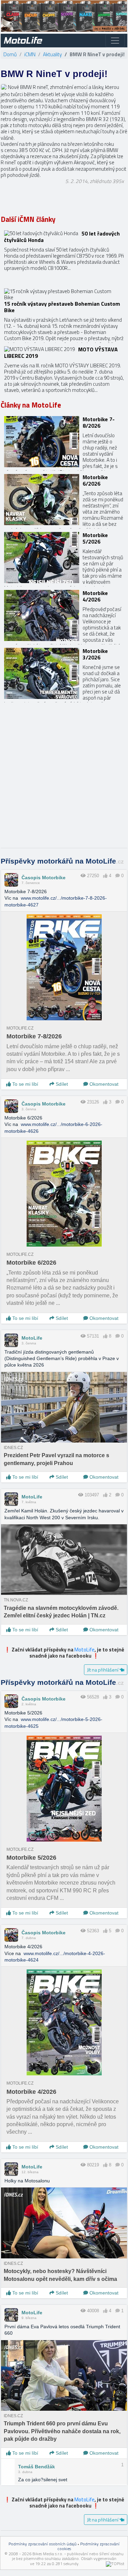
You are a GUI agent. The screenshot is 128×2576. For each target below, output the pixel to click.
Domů (10, 54)
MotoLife (32, 1338)
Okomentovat (103, 1084)
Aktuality (52, 54)
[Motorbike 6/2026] (64, 500)
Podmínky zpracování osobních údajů (42, 2544)
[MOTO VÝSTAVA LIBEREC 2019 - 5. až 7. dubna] (64, 372)
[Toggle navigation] (115, 41)
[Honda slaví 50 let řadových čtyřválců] (64, 256)
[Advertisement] (64, 779)
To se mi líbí (25, 1084)
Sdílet (61, 1084)
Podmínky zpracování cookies (89, 2546)
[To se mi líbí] (105, 876)
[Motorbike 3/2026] (64, 673)
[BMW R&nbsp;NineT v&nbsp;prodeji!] (4, 87)
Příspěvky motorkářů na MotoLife (62, 861)
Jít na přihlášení (103, 1670)
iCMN (30, 54)
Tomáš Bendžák (37, 2467)
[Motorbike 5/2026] (64, 558)
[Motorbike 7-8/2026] (64, 442)
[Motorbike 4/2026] (64, 615)
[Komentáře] (118, 876)
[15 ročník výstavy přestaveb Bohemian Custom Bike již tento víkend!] (64, 314)
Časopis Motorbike (44, 878)
